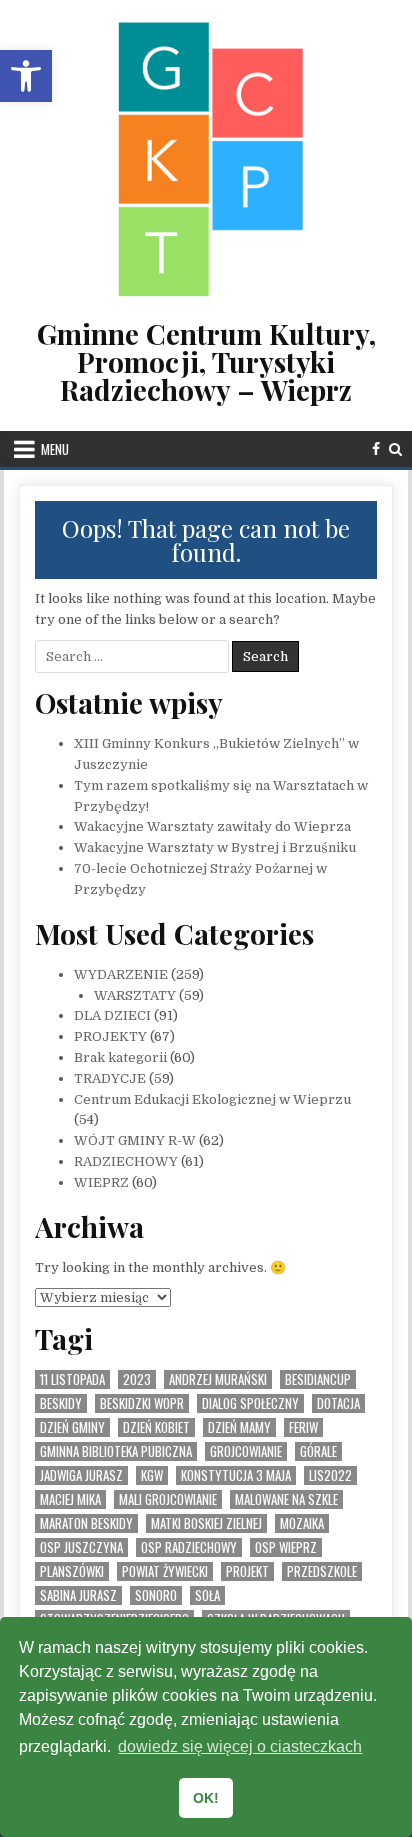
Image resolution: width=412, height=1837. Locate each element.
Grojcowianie (246, 1451)
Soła (207, 1595)
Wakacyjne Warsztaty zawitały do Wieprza (212, 826)
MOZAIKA (302, 1523)
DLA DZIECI (112, 1015)
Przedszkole (322, 1571)
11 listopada (72, 1379)
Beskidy (61, 1403)
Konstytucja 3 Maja (236, 1475)
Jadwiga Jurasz (81, 1475)
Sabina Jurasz (78, 1595)
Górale (318, 1451)
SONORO (156, 1595)
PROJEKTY (110, 1036)
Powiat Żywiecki (165, 1571)
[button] (26, 76)
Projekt (247, 1571)
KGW (152, 1475)
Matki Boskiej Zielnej (206, 1523)
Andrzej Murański (218, 1379)
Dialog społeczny (250, 1403)
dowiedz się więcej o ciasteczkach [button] (240, 1746)
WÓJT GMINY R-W (135, 1140)
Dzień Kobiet (156, 1427)
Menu (55, 449)
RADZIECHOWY (126, 1161)
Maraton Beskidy (86, 1523)
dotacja (338, 1403)
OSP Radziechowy (189, 1547)
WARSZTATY (135, 995)
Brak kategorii (120, 1057)
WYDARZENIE (121, 974)
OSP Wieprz (286, 1547)
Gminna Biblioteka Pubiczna (116, 1451)
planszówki (72, 1571)
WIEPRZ (101, 1182)
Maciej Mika (70, 1499)
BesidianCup (318, 1379)
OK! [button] (206, 1798)
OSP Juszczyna (81, 1547)
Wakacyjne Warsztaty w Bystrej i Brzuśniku (215, 847)
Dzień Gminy (72, 1427)
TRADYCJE (110, 1078)
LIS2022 (330, 1475)
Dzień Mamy (239, 1427)
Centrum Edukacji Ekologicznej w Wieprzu (212, 1099)
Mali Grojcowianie (168, 1499)
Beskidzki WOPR (142, 1403)
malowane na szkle (286, 1499)
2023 (137, 1379)
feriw (303, 1427)
